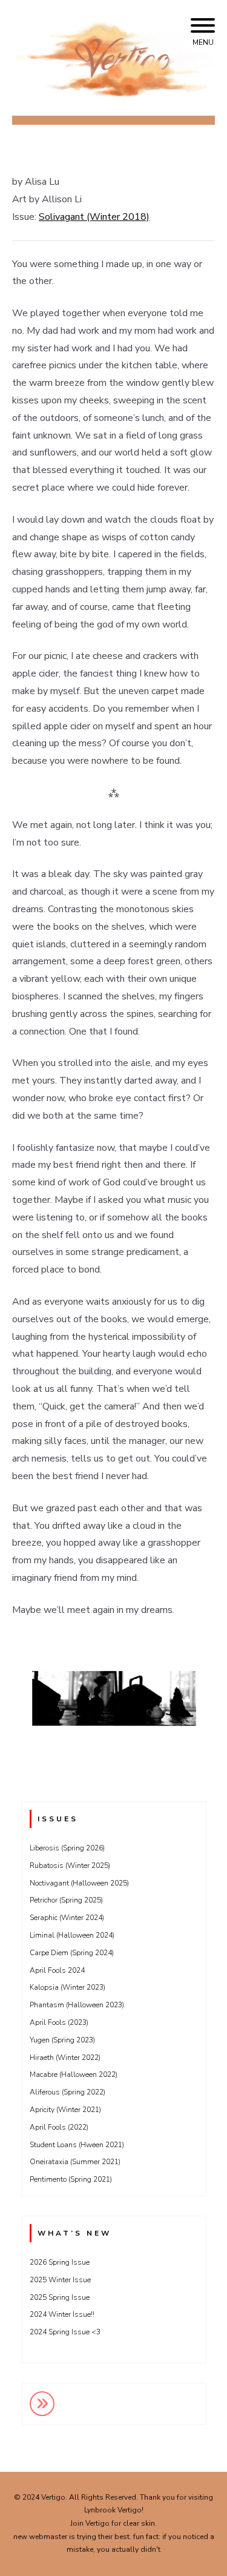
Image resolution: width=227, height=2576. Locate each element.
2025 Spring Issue (60, 2297)
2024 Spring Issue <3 (65, 2332)
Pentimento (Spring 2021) (71, 2179)
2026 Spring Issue (60, 2262)
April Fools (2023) (59, 2022)
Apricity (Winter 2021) (65, 2110)
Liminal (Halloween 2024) (72, 1935)
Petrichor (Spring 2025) (66, 1900)
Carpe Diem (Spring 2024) (72, 1953)
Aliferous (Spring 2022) (67, 2092)
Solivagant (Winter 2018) (94, 217)
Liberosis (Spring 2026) (67, 1848)
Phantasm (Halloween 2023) (77, 2005)
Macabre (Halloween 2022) (74, 2074)
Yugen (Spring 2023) (62, 2040)
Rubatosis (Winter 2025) (70, 1866)
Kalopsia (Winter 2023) (67, 1987)
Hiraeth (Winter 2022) (65, 2058)
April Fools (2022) (59, 2127)
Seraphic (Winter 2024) (67, 1918)
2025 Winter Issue (60, 2280)
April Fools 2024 (57, 1970)
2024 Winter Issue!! (62, 2314)
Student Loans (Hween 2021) (77, 2145)
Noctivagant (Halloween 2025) (79, 1883)
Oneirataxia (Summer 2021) (75, 2162)
